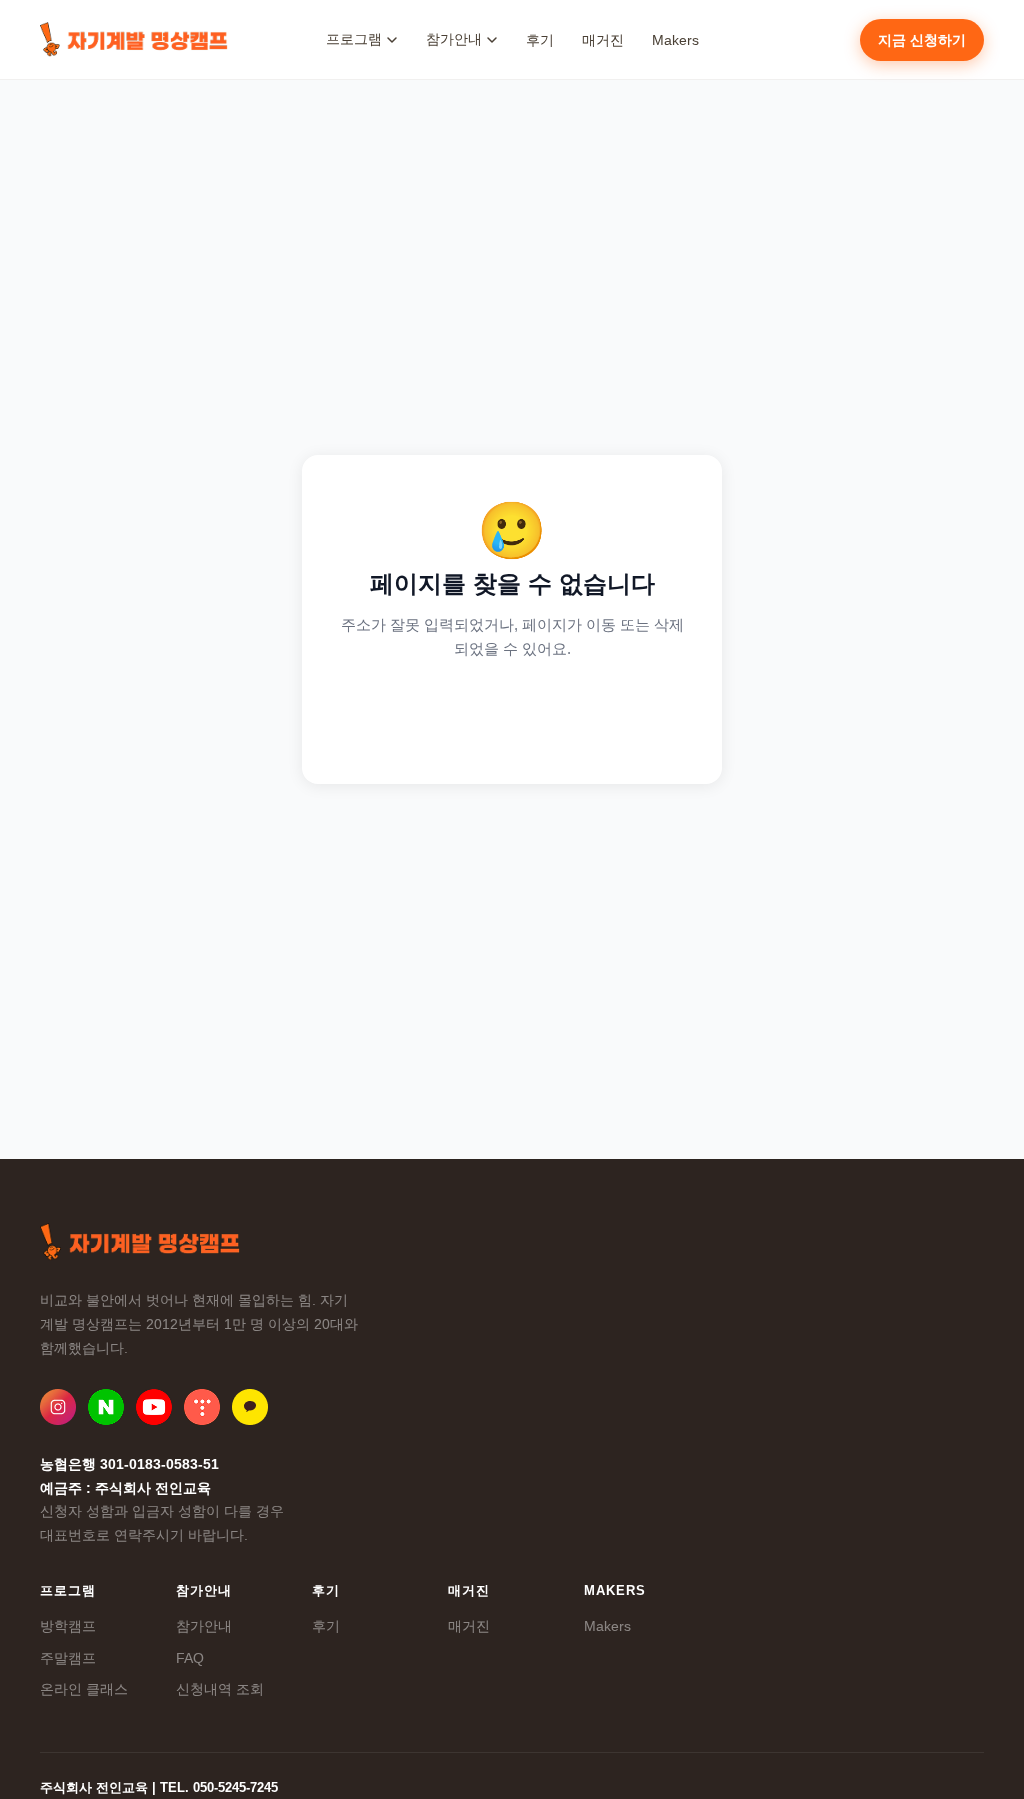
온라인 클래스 (84, 1689)
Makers (675, 40)
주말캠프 (68, 1658)
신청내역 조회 (220, 1689)
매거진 (603, 40)
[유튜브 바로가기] (154, 1407)
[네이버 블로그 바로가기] (106, 1407)
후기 (540, 40)
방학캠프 (68, 1626)
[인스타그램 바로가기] (58, 1407)
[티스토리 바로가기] (202, 1407)
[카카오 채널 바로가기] (250, 1407)
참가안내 (204, 1626)
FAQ (190, 1658)
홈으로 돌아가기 (512, 714)
